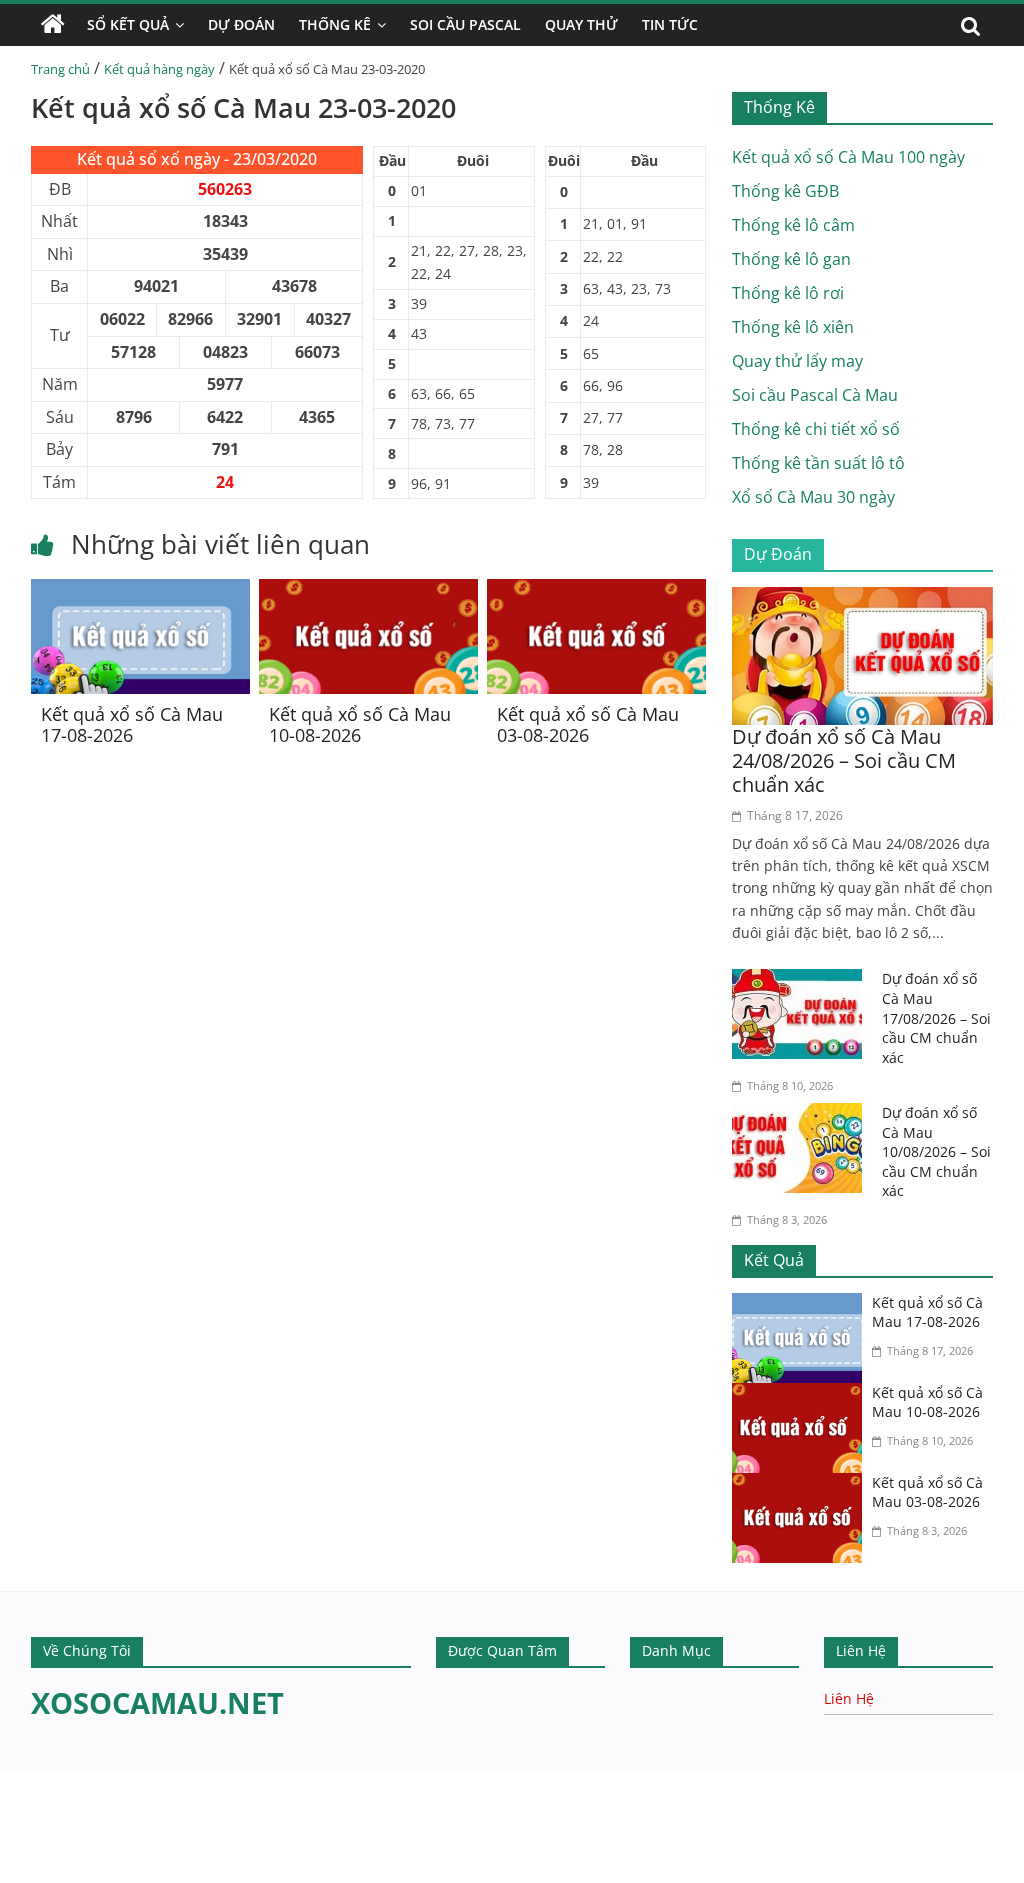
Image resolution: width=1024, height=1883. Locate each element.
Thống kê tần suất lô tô (818, 463)
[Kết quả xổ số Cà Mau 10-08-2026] (368, 591)
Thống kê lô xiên (793, 327)
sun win (97, 1870)
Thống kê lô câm (793, 225)
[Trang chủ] (53, 25)
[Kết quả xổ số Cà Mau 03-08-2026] (596, 591)
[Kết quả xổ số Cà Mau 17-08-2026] (140, 591)
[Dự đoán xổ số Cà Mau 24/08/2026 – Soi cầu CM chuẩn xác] (863, 599)
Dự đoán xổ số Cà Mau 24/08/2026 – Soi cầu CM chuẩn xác (844, 760)
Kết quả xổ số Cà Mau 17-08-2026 (132, 725)
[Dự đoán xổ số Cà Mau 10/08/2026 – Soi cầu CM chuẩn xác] (802, 1115)
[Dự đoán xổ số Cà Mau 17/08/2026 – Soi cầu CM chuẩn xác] (802, 981)
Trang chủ (60, 69)
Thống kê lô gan (791, 259)
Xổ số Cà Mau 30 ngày (813, 497)
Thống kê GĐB (785, 191)
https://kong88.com (203, 1782)
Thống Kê (335, 24)
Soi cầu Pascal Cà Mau (815, 395)
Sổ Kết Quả (128, 24)
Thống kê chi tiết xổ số (816, 429)
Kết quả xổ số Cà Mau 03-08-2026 (588, 725)
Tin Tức (670, 24)
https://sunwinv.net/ (76, 1844)
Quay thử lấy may (797, 361)
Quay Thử (581, 24)
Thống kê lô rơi (788, 293)
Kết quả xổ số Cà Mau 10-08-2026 (360, 725)
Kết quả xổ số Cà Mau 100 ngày (848, 157)
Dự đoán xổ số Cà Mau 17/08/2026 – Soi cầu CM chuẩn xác (936, 1017)
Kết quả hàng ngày (159, 69)
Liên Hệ (849, 1698)
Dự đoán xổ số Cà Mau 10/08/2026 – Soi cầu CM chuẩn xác (936, 1151)
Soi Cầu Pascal (465, 24)
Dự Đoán (241, 24)
